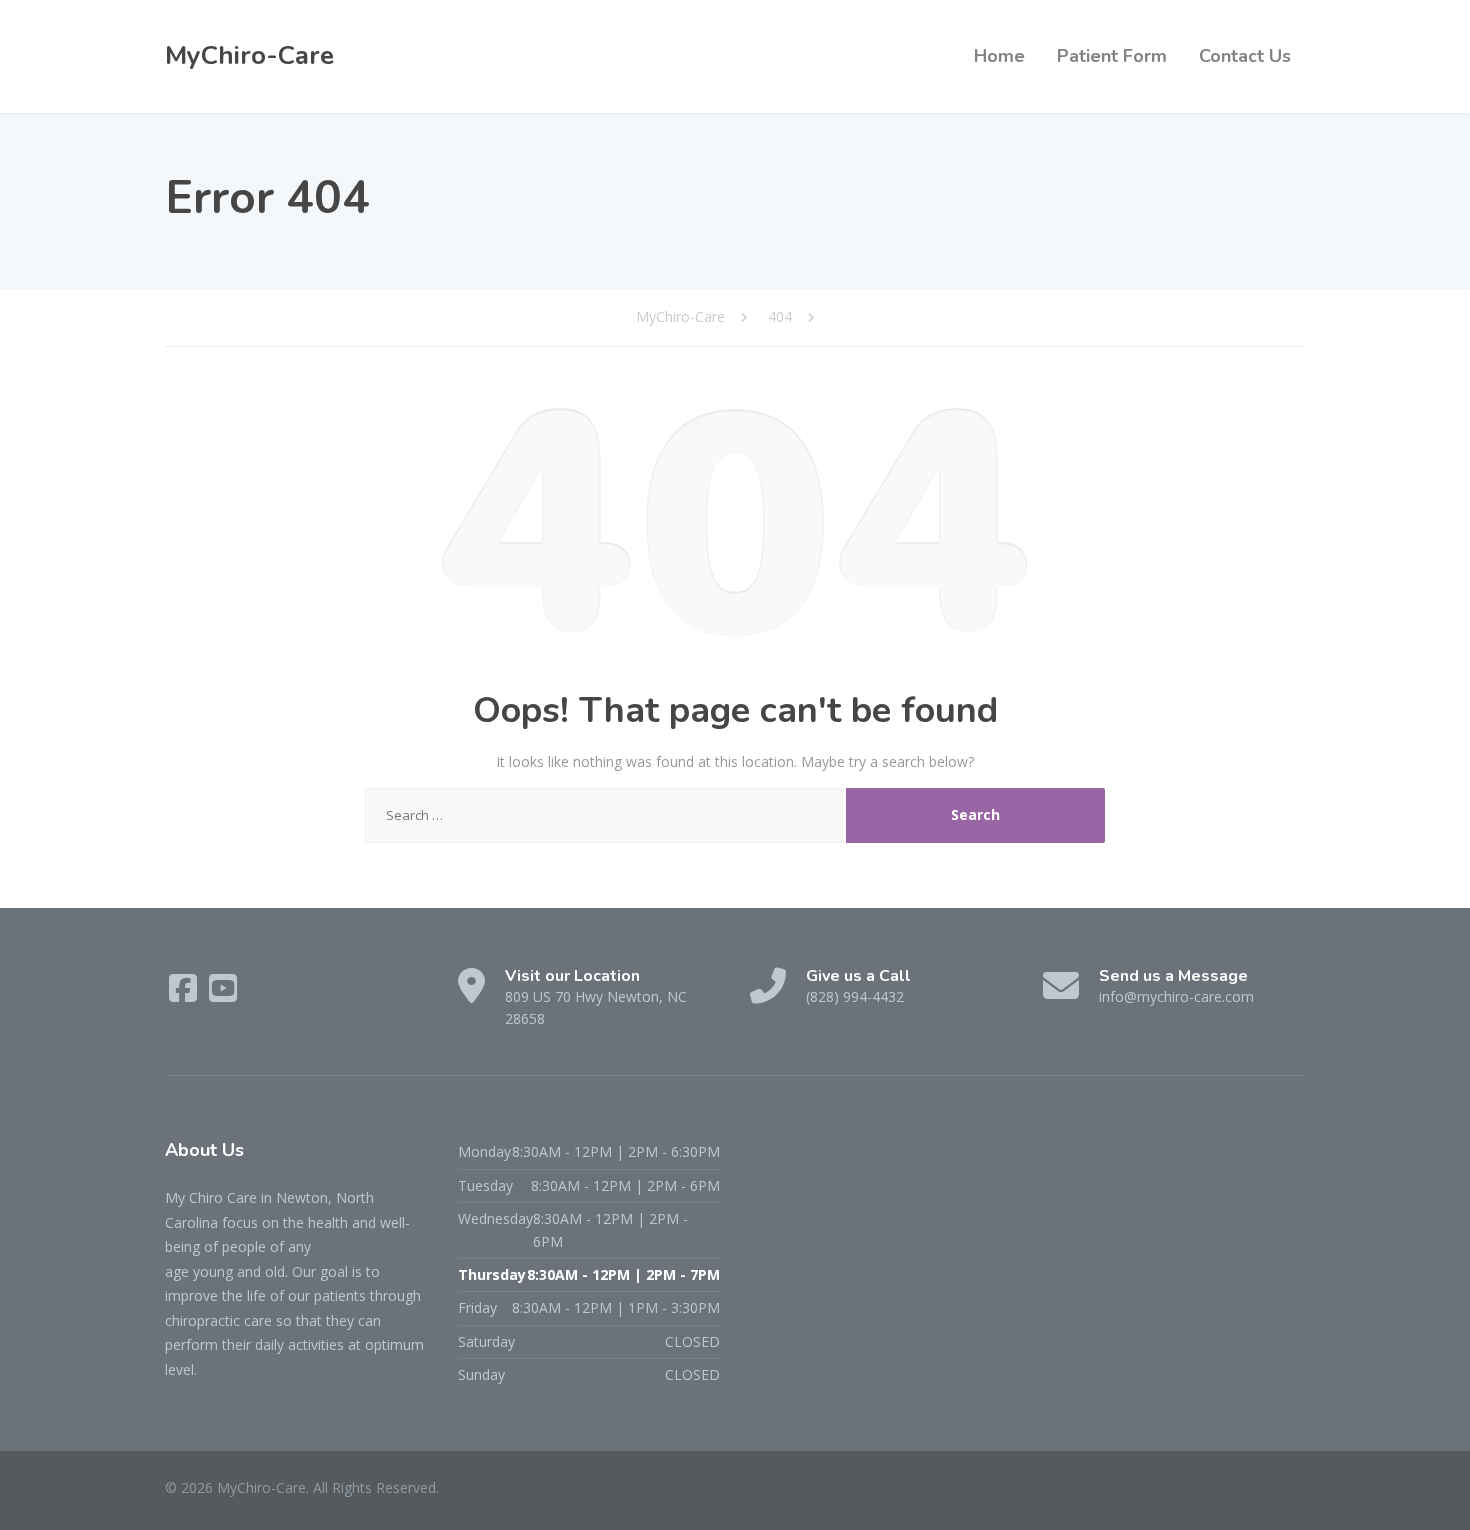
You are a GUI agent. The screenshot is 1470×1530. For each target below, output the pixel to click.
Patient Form (1112, 56)
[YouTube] (223, 994)
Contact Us (1245, 56)
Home (999, 56)
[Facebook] (185, 994)
